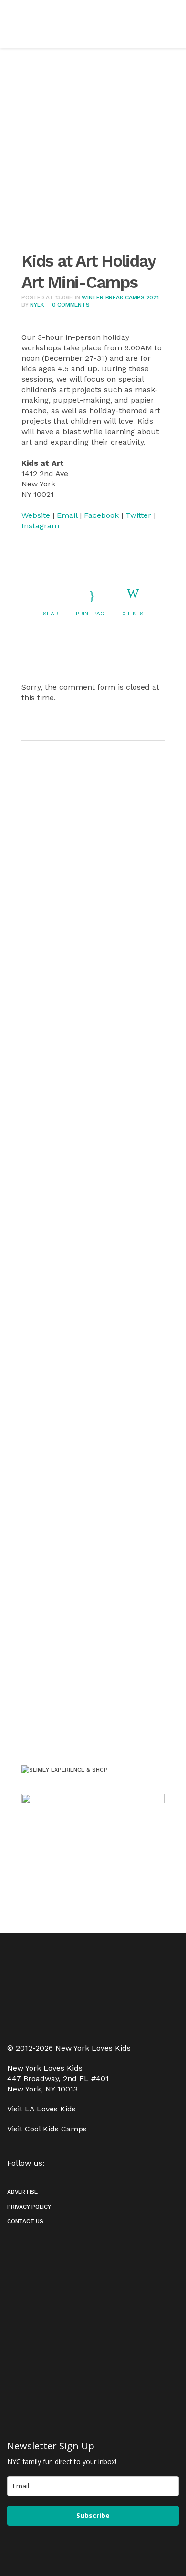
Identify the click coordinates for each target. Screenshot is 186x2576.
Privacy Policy (29, 2207)
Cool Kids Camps (56, 2129)
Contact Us (25, 2221)
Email (67, 515)
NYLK (37, 305)
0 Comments (71, 305)
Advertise (22, 2192)
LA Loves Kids (50, 2109)
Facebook (101, 515)
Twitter (138, 515)
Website (36, 515)
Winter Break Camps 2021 (120, 297)
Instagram (40, 526)
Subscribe (93, 2515)
